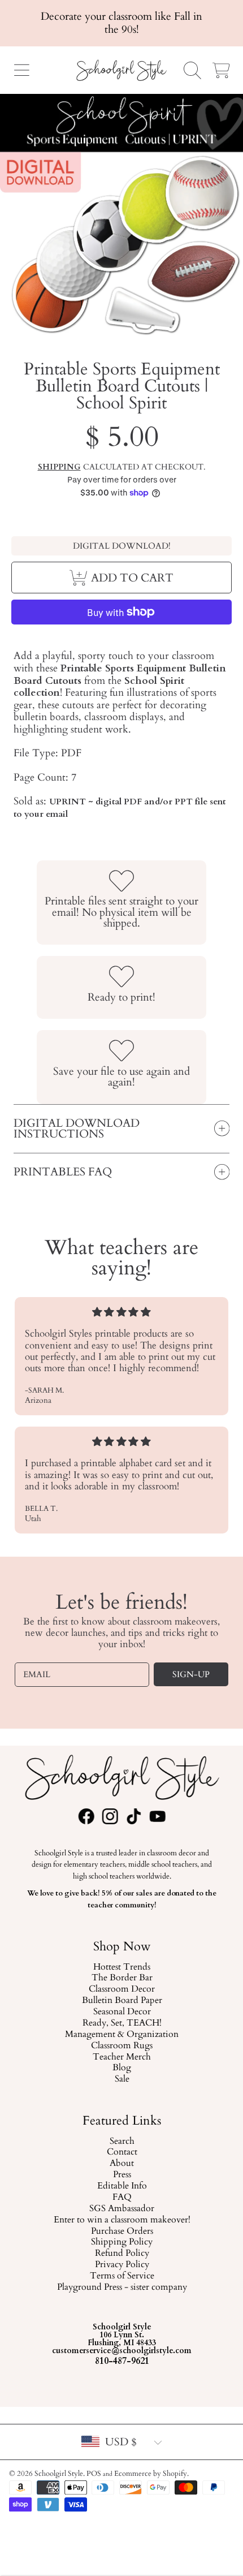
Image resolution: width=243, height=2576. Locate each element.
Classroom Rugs (122, 2046)
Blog (122, 2069)
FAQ (121, 2198)
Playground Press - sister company (121, 2288)
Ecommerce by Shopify (151, 2474)
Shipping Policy (122, 2243)
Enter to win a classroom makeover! (121, 2220)
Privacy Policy (121, 2265)
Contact (121, 2153)
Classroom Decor (122, 1990)
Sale (121, 2080)
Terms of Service (121, 2276)
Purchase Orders (121, 2232)
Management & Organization (122, 2035)
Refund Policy (121, 2254)
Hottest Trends (122, 1967)
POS (94, 2474)
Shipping (59, 467)
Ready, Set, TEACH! (121, 2023)
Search (121, 2142)
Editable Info (121, 2186)
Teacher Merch (122, 2057)
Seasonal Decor (121, 2012)
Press (121, 2176)
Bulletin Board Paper (121, 2001)
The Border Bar (121, 1979)
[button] (21, 70)
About (122, 2164)
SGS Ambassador (122, 2209)
